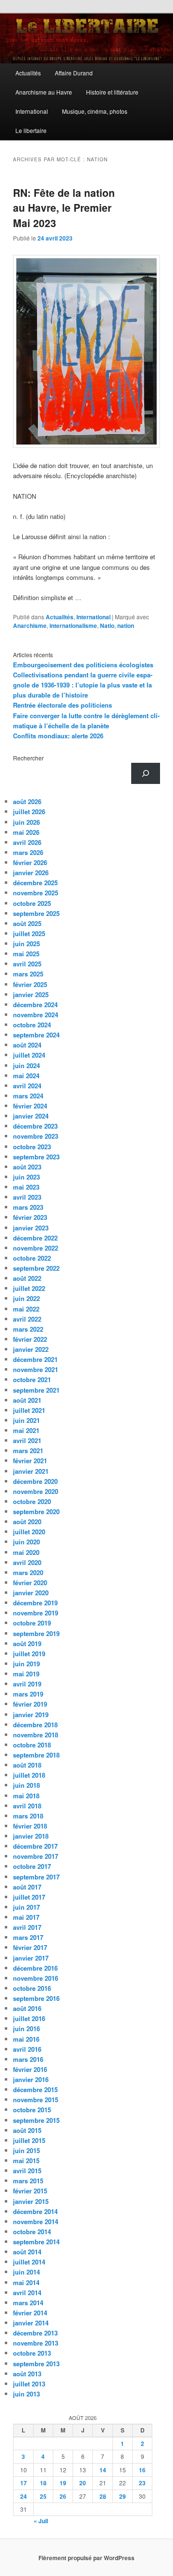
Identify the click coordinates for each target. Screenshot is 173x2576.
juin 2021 (26, 1420)
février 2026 (30, 862)
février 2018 (30, 1826)
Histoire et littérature (112, 92)
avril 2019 (27, 1684)
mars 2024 (28, 1096)
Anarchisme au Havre (44, 92)
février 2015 (30, 2191)
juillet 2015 (29, 2140)
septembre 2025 (36, 913)
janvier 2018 (31, 1836)
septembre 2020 (36, 1511)
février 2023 (30, 1217)
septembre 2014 (36, 2242)
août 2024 (27, 1045)
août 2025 (27, 923)
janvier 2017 (31, 1958)
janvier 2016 (31, 2079)
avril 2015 (27, 2171)
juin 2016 (26, 2028)
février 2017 (30, 1947)
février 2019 (30, 1704)
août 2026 (27, 801)
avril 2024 (27, 1086)
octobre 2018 (32, 1745)
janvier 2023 (31, 1228)
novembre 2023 (36, 1136)
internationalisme (73, 626)
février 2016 (30, 2069)
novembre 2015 (36, 2100)
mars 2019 (28, 1694)
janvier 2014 (31, 2323)
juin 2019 (26, 1664)
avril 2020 (27, 1562)
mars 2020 (28, 1572)
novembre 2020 (36, 1491)
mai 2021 (26, 1430)
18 (43, 2483)
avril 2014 (27, 2293)
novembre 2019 (36, 1613)
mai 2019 (26, 1674)
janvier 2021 (31, 1471)
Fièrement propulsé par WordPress (86, 2558)
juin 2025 (26, 944)
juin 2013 (26, 2394)
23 (142, 2483)
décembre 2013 (35, 2333)
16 (142, 2470)
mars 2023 (28, 1207)
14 (103, 2470)
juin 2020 (26, 1542)
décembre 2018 (35, 1725)
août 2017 (27, 1887)
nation (126, 626)
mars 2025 (28, 974)
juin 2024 (26, 1065)
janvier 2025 (31, 994)
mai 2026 (26, 832)
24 (24, 2496)
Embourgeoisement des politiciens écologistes (83, 665)
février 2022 (30, 1339)
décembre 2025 (35, 883)
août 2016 (27, 2008)
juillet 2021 (29, 1410)
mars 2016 (28, 2059)
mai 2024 (26, 1076)
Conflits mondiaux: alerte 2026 (58, 736)
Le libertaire (31, 130)
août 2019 (27, 1643)
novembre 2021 (36, 1369)
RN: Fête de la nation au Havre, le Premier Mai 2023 (64, 208)
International (32, 111)
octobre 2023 (32, 1147)
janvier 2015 (31, 2201)
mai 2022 (26, 1309)
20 (83, 2483)
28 (103, 2496)
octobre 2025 (32, 903)
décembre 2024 (35, 1005)
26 (63, 2496)
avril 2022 (27, 1319)
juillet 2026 (29, 812)
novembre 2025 (36, 893)
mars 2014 (28, 2303)
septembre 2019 (36, 1633)
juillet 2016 (29, 2018)
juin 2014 (26, 2272)
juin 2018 (26, 1785)
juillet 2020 (29, 1532)
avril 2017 (27, 1927)
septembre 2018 (36, 1755)
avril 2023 (27, 1197)
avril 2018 (27, 1806)
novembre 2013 (36, 2343)
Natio (107, 626)
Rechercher (28, 758)
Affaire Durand (74, 73)
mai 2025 (26, 954)
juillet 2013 (29, 2384)
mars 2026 (28, 852)
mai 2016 (26, 2039)
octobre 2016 (32, 1988)
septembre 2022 (36, 1268)
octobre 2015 (32, 2110)
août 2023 (27, 1167)
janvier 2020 (31, 1593)
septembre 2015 (36, 2120)
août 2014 (27, 2252)
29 (123, 2496)
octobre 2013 (32, 2353)
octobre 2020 (32, 1501)
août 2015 (27, 2130)
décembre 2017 (35, 1846)
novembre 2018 (36, 1735)
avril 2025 (27, 964)
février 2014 (30, 2313)
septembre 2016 (36, 1998)
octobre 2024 (32, 1025)
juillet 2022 (29, 1288)
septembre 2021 (36, 1390)
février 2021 (30, 1461)
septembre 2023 (36, 1157)
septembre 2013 (36, 2364)
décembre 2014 (35, 2211)
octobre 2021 (32, 1379)
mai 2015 (26, 2161)
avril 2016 (27, 2049)
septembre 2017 (36, 1877)
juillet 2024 (29, 1055)
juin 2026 (26, 822)
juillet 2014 (29, 2262)
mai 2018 (26, 1796)
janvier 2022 (31, 1349)
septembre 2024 (36, 1035)
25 (43, 2496)
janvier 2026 (31, 873)
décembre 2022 (35, 1238)
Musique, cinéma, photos (95, 111)
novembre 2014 (36, 2221)
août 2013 (27, 2374)
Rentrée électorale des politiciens (62, 705)
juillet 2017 (29, 1897)
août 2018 (27, 1765)
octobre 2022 (32, 1258)
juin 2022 (26, 1298)
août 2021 (27, 1400)
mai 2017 (26, 1917)
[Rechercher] (146, 773)
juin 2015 (26, 2150)
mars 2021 (28, 1451)
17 (24, 2483)
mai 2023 (26, 1187)
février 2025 (30, 984)
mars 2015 (28, 2181)
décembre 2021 (35, 1359)
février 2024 (30, 1106)
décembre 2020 (35, 1481)
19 (63, 2483)
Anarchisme (30, 626)
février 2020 (30, 1583)
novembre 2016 (36, 1978)
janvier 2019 (31, 1715)
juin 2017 (26, 1907)
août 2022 (27, 1278)
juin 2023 (26, 1177)
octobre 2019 (32, 1623)
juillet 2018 (29, 1775)
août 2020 (27, 1522)
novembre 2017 (36, 1856)
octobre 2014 (32, 2232)
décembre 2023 (35, 1126)
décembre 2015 (35, 2089)
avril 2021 (27, 1440)
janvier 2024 (31, 1116)
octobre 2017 (32, 1866)
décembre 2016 (35, 1968)
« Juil (41, 2521)
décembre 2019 (35, 1603)
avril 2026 (27, 842)
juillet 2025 (29, 933)
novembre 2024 (36, 1015)
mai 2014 (26, 2282)
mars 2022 (28, 1329)
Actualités (28, 73)
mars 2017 (28, 1937)
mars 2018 (28, 1816)
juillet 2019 (29, 1654)
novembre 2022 (36, 1248)
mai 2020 (26, 1552)
